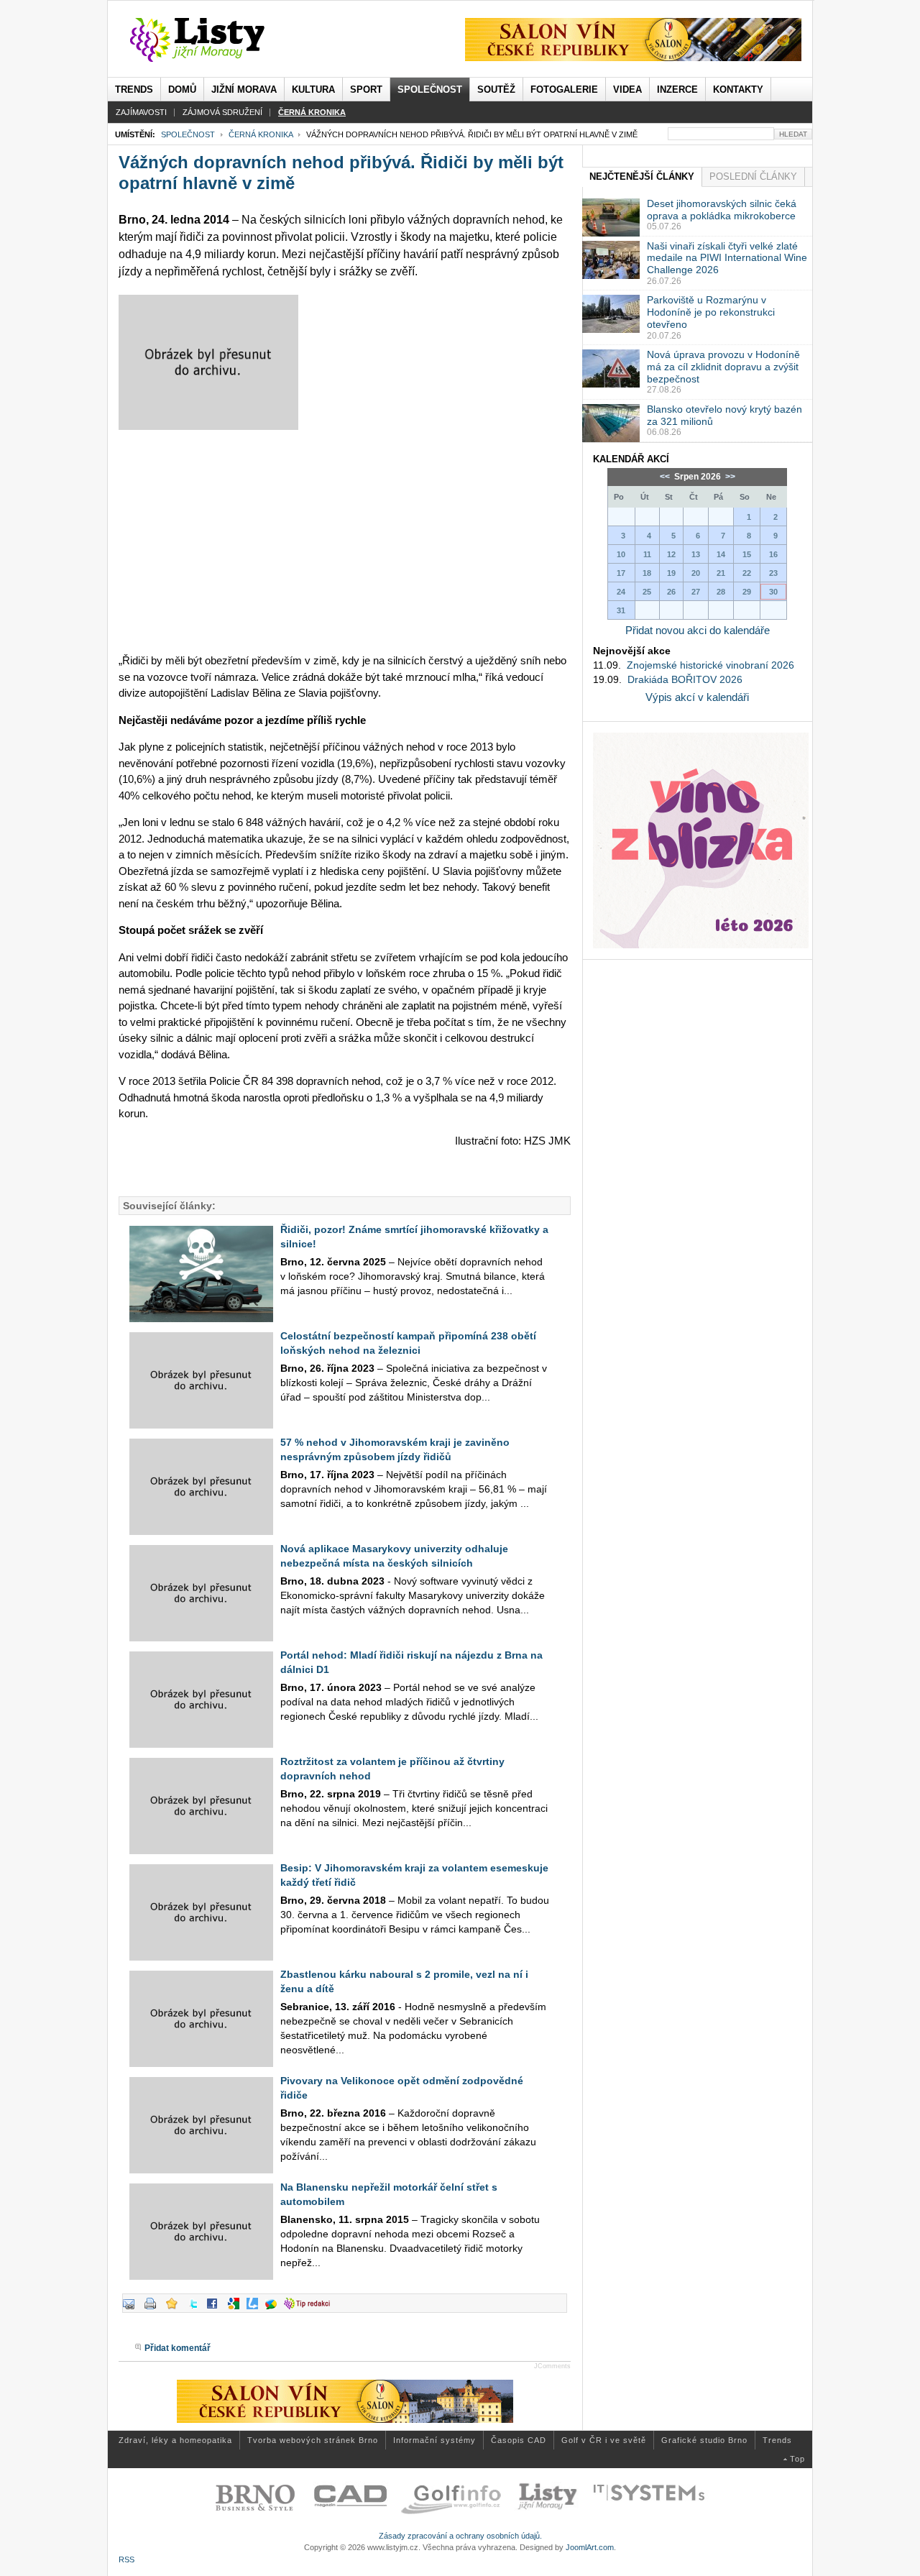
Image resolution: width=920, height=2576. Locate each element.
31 (621, 610)
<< (666, 477)
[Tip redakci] (310, 2309)
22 (747, 573)
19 (671, 573)
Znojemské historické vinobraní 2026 (710, 665)
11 (647, 554)
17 (621, 573)
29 (747, 592)
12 (671, 554)
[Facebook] (216, 2309)
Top (797, 2459)
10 (621, 554)
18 (647, 573)
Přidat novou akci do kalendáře (698, 630)
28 (721, 592)
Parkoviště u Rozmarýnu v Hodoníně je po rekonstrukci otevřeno (711, 312)
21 (721, 573)
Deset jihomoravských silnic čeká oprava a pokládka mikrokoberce (722, 210)
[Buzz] (275, 2309)
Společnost (188, 134)
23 (773, 573)
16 (773, 554)
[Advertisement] (345, 541)
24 (621, 592)
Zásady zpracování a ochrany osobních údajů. (460, 2536)
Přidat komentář (178, 2348)
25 (647, 592)
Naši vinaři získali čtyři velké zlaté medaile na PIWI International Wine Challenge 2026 (727, 258)
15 (747, 554)
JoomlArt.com (590, 2547)
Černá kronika (261, 134)
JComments (552, 2366)
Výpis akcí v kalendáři (697, 697)
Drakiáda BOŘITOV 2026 (685, 679)
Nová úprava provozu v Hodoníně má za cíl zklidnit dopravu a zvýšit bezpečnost (723, 367)
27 (696, 592)
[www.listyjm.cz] (214, 40)
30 (773, 592)
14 (721, 554)
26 (671, 592)
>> (729, 477)
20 (696, 573)
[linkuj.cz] (256, 2309)
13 (696, 554)
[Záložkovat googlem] (237, 2309)
